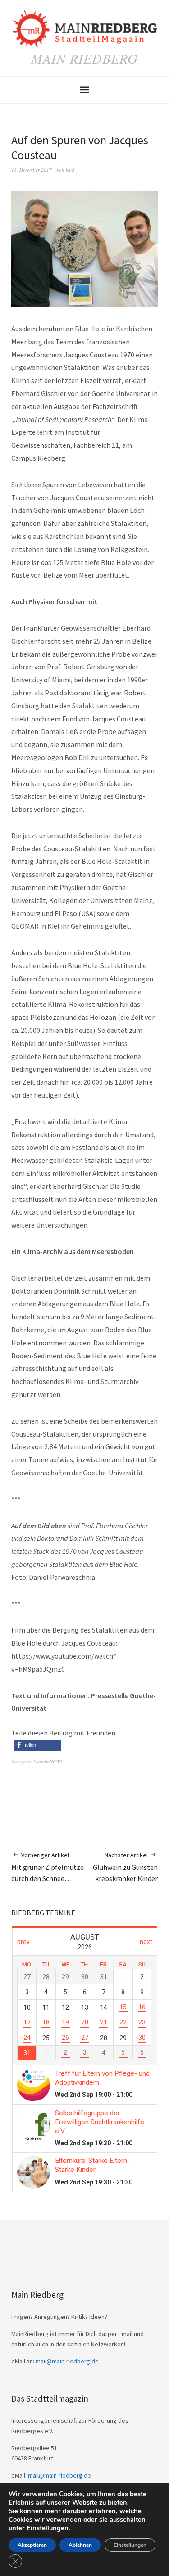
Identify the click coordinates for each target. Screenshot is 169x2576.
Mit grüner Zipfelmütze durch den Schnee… (48, 1867)
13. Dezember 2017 (32, 170)
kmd (70, 170)
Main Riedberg (84, 58)
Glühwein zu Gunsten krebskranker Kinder (125, 1867)
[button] (37, 1745)
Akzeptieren (32, 2545)
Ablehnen (80, 2545)
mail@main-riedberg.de (67, 2361)
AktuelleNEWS (48, 1761)
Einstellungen (48, 2528)
